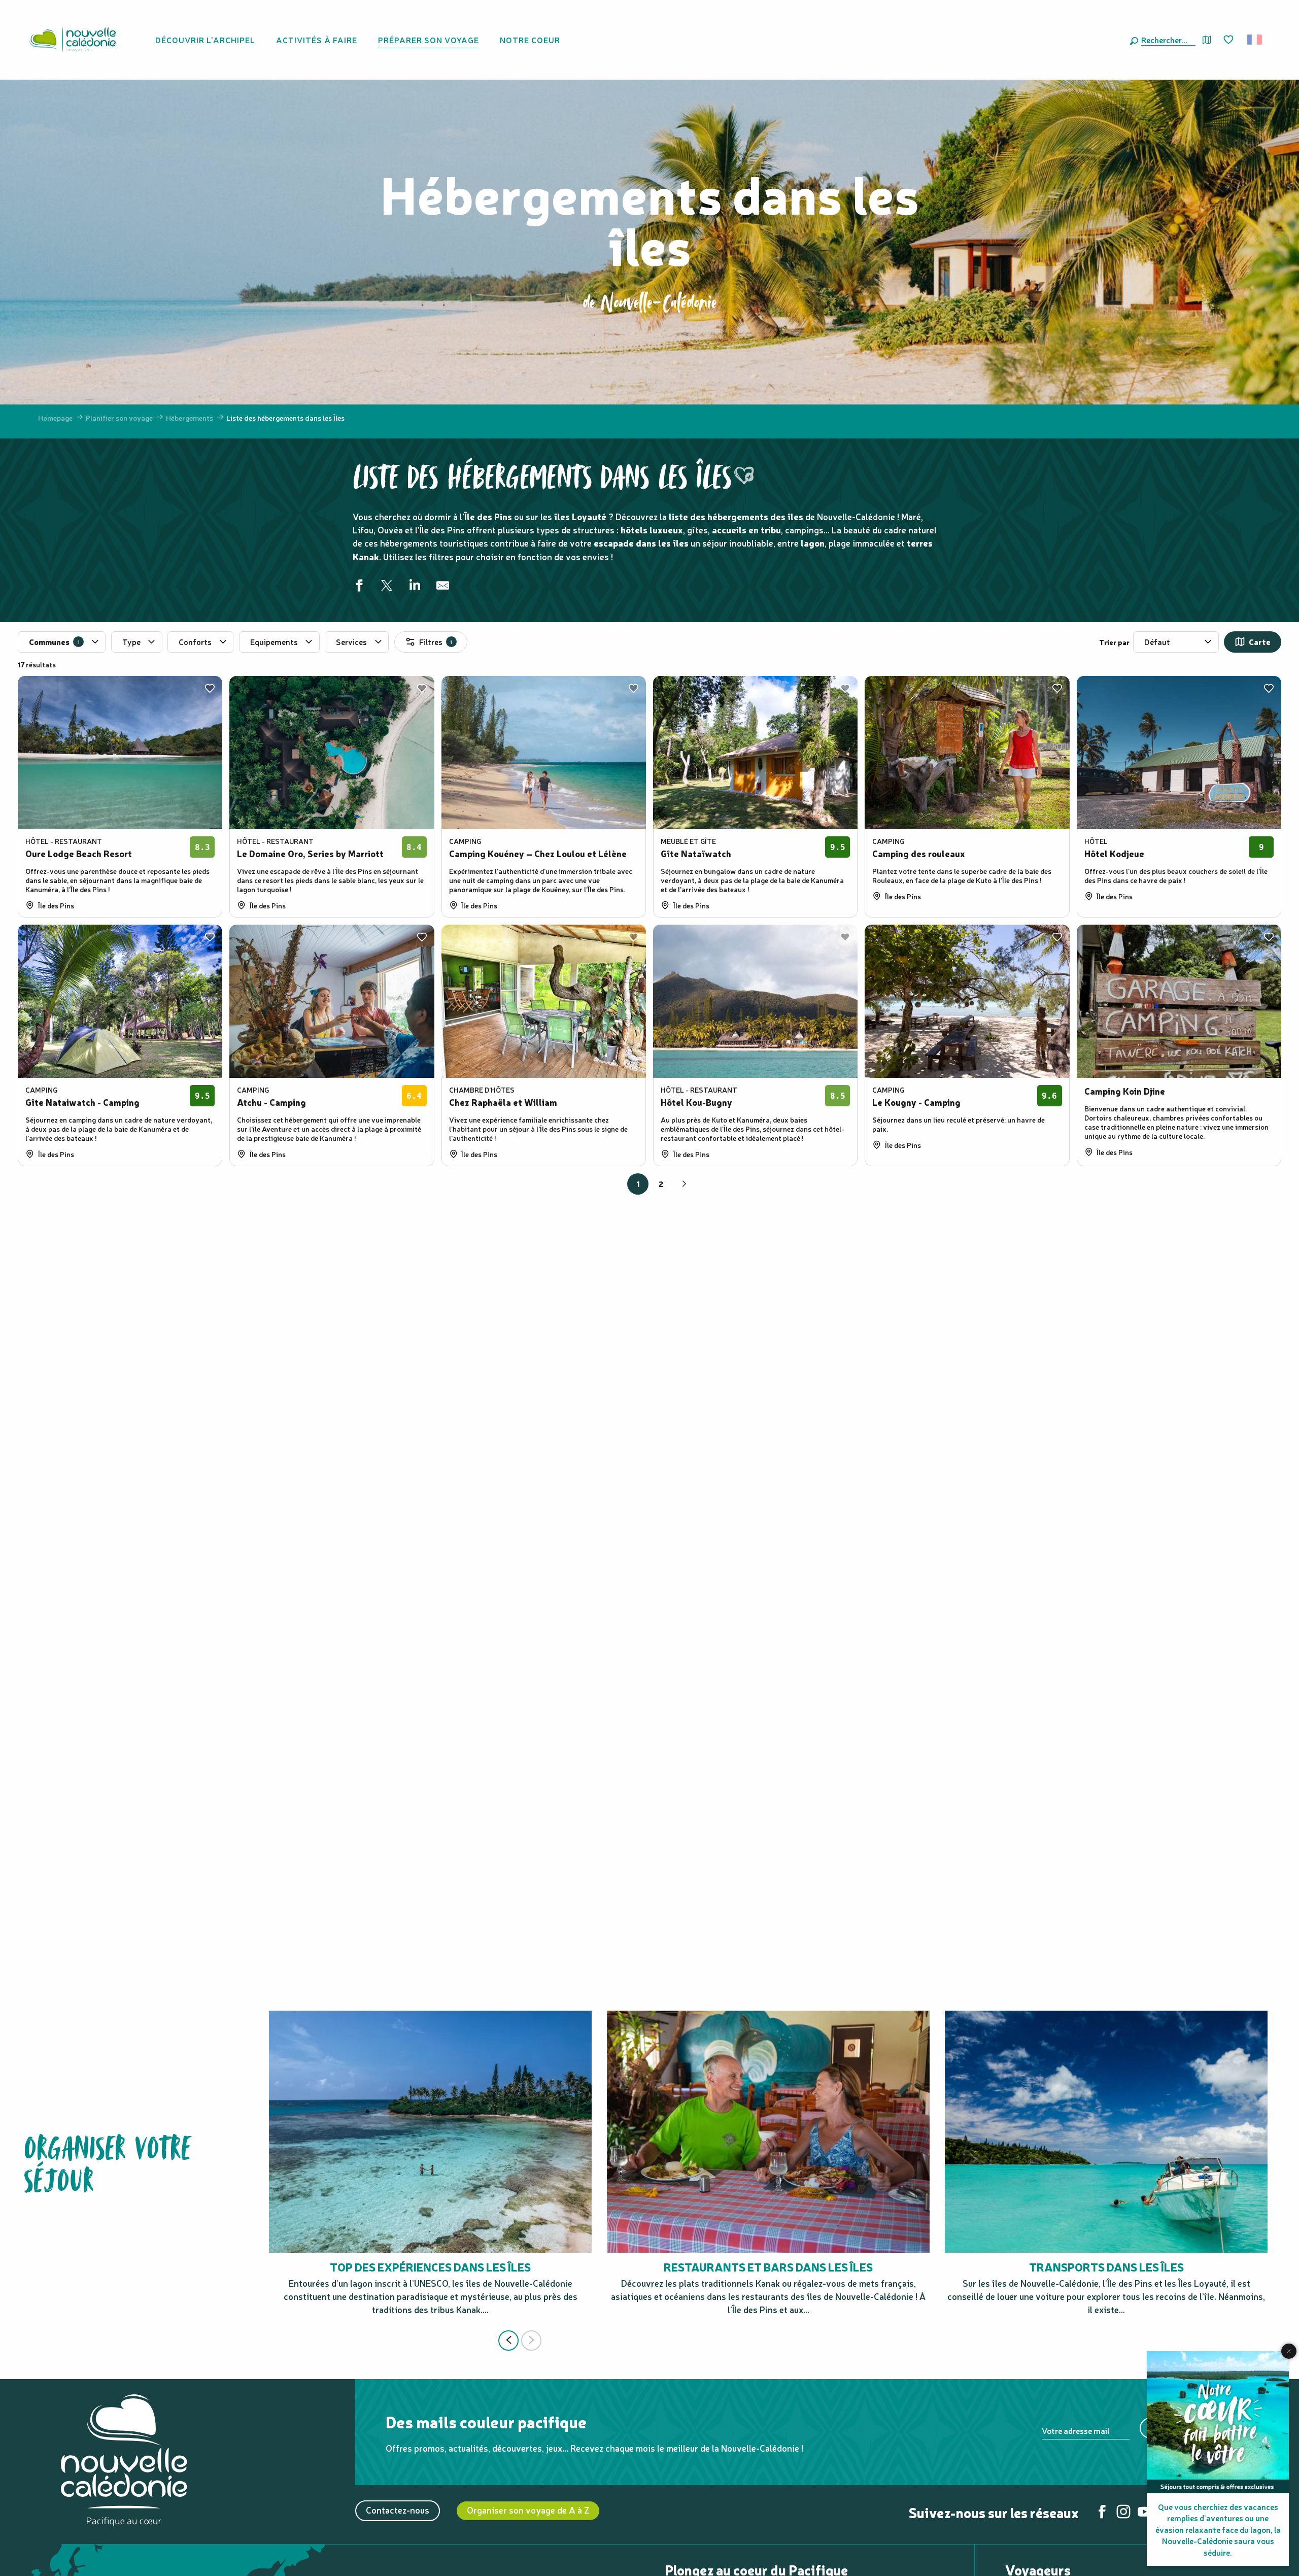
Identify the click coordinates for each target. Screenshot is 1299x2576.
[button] (1166, 40)
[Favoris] (1229, 40)
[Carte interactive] (1207, 40)
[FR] (1255, 40)
